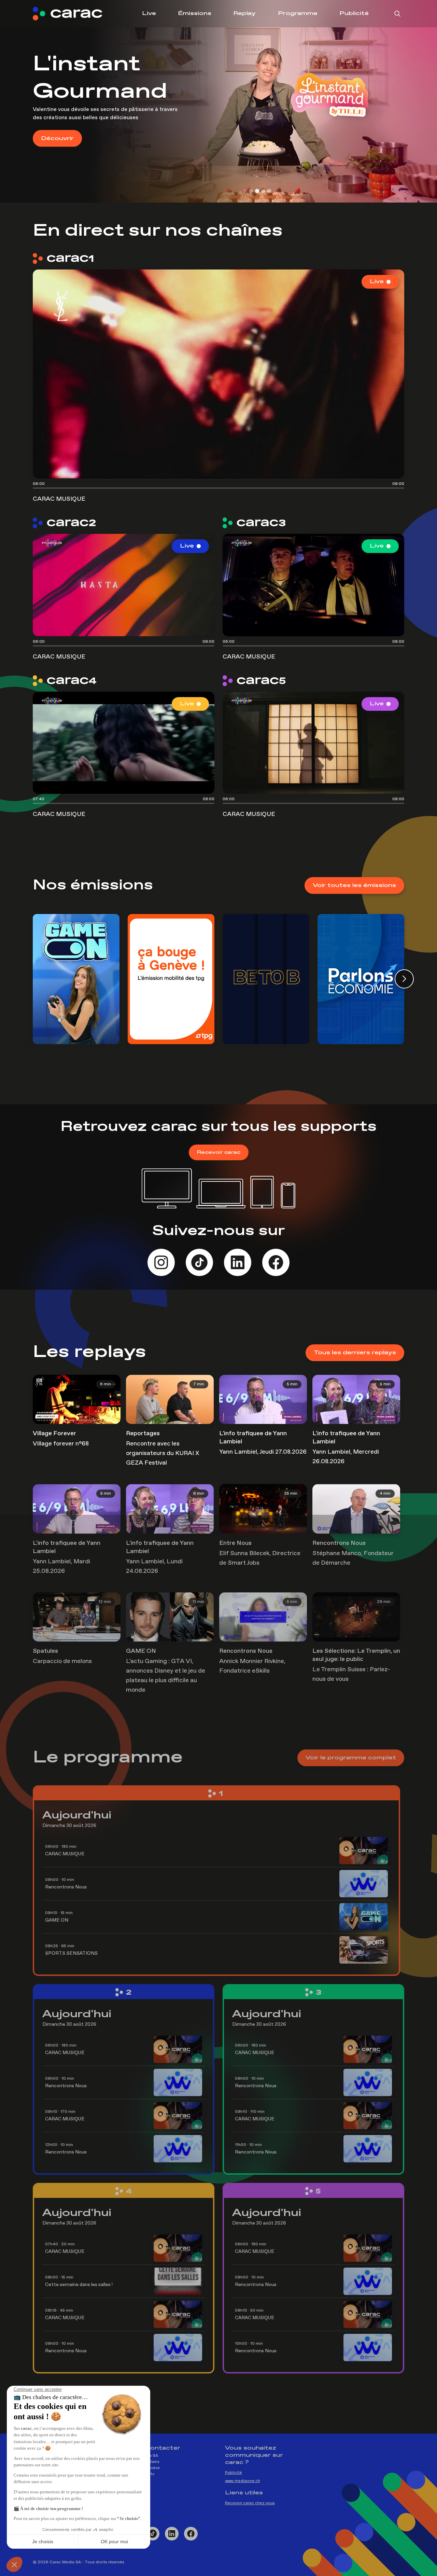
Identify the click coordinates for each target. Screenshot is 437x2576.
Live (149, 13)
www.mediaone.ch (243, 2481)
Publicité (354, 13)
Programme (298, 13)
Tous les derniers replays (355, 1353)
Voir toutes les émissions (354, 885)
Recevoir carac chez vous (250, 2503)
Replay (244, 13)
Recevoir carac (219, 1152)
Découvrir (57, 124)
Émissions (195, 13)
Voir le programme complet (351, 1758)
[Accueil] (73, 14)
